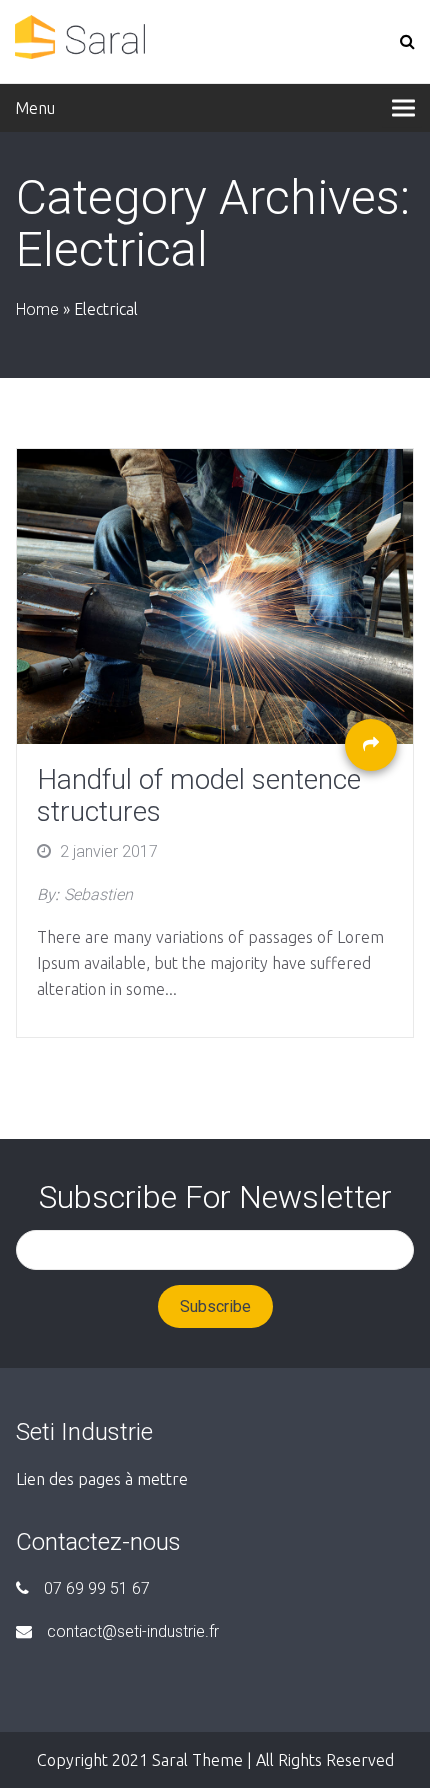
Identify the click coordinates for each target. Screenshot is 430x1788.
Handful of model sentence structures (199, 796)
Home (37, 309)
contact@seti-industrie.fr (133, 1631)
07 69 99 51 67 (97, 1588)
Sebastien (98, 894)
